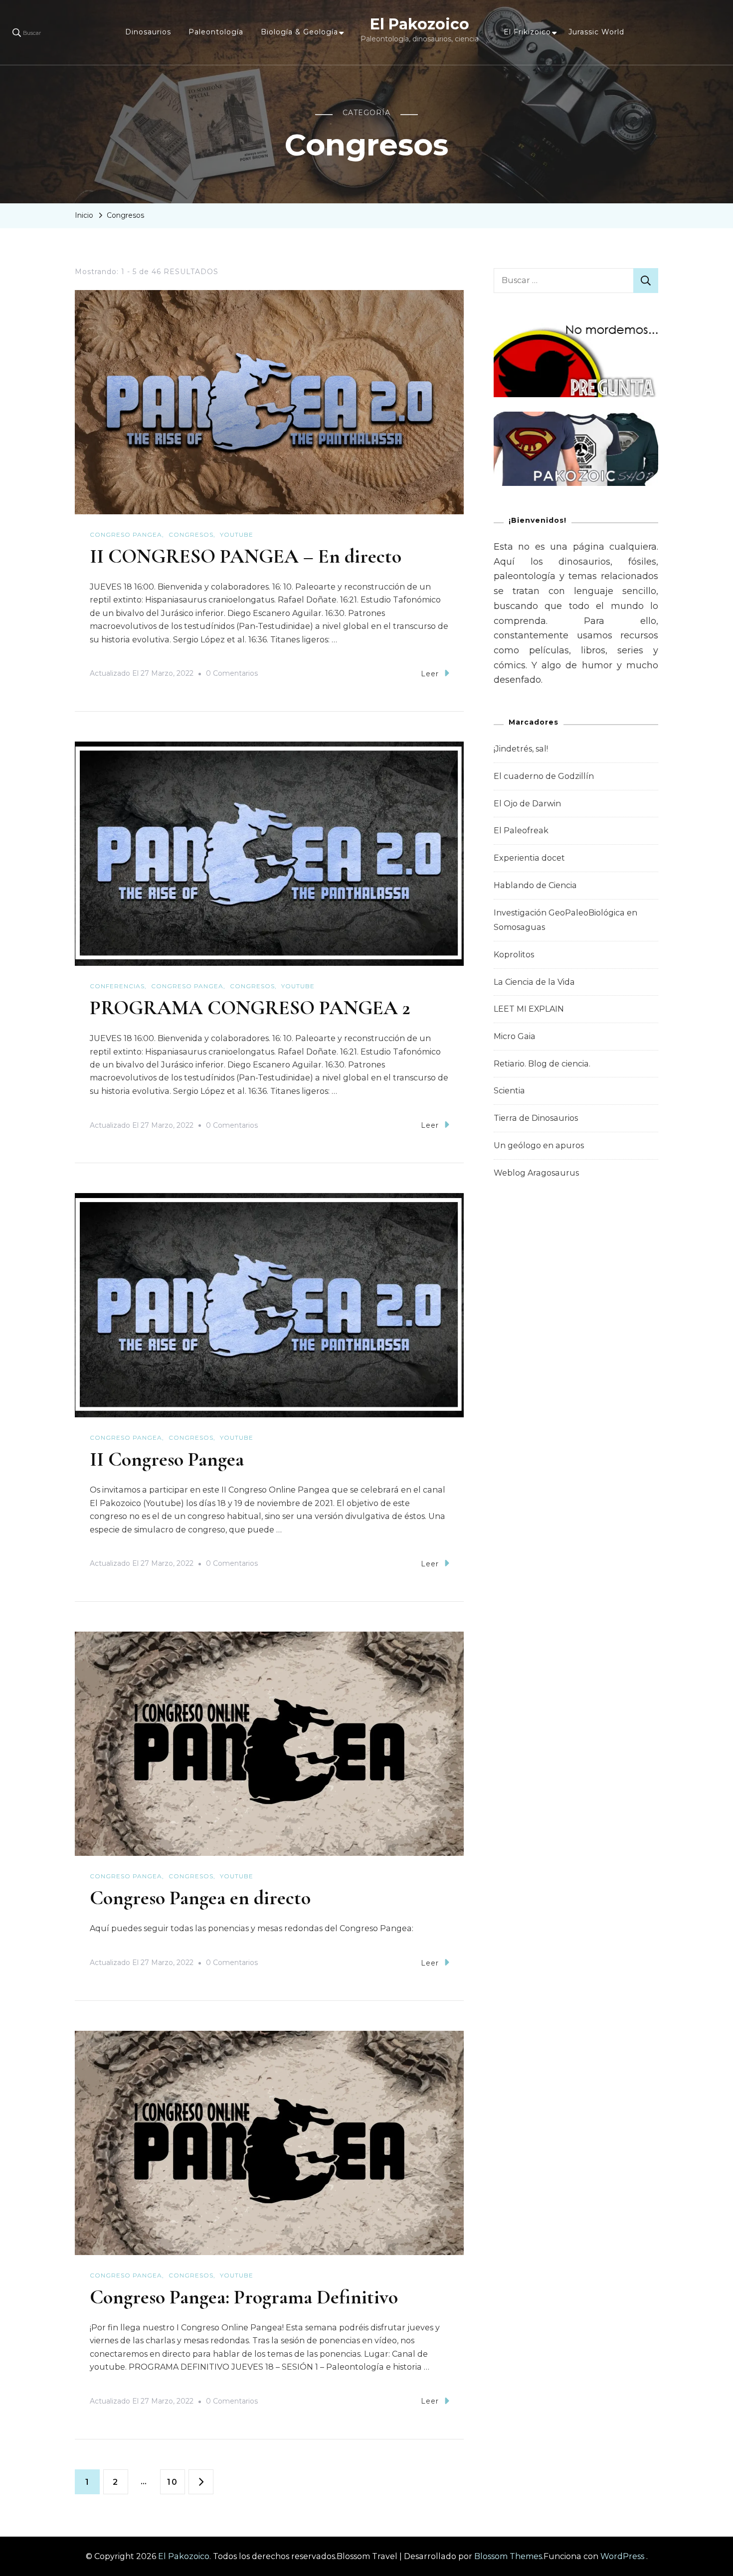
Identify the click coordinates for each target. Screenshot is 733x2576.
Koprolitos (514, 955)
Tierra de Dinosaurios (536, 1118)
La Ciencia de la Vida (534, 982)
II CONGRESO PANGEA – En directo (246, 556)
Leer (430, 674)
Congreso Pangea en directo (200, 1898)
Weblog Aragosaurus (536, 1173)
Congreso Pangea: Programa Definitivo (244, 2297)
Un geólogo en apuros (539, 1145)
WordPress (622, 2556)
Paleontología (216, 32)
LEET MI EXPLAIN (529, 1009)
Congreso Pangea (126, 534)
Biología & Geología (299, 32)
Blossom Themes (508, 2556)
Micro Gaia (515, 1036)
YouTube (237, 534)
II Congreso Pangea (167, 1459)
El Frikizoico (527, 32)
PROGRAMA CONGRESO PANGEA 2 (250, 1008)
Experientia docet (529, 858)
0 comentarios (232, 675)
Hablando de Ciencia (535, 885)
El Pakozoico (420, 24)
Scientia (509, 1091)
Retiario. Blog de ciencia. (542, 1064)
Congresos (191, 534)
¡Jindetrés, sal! (521, 749)
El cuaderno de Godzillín (544, 776)
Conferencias (117, 986)
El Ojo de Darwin (527, 804)
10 (176, 2482)
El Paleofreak (521, 831)
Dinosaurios (148, 32)
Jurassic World (596, 32)
